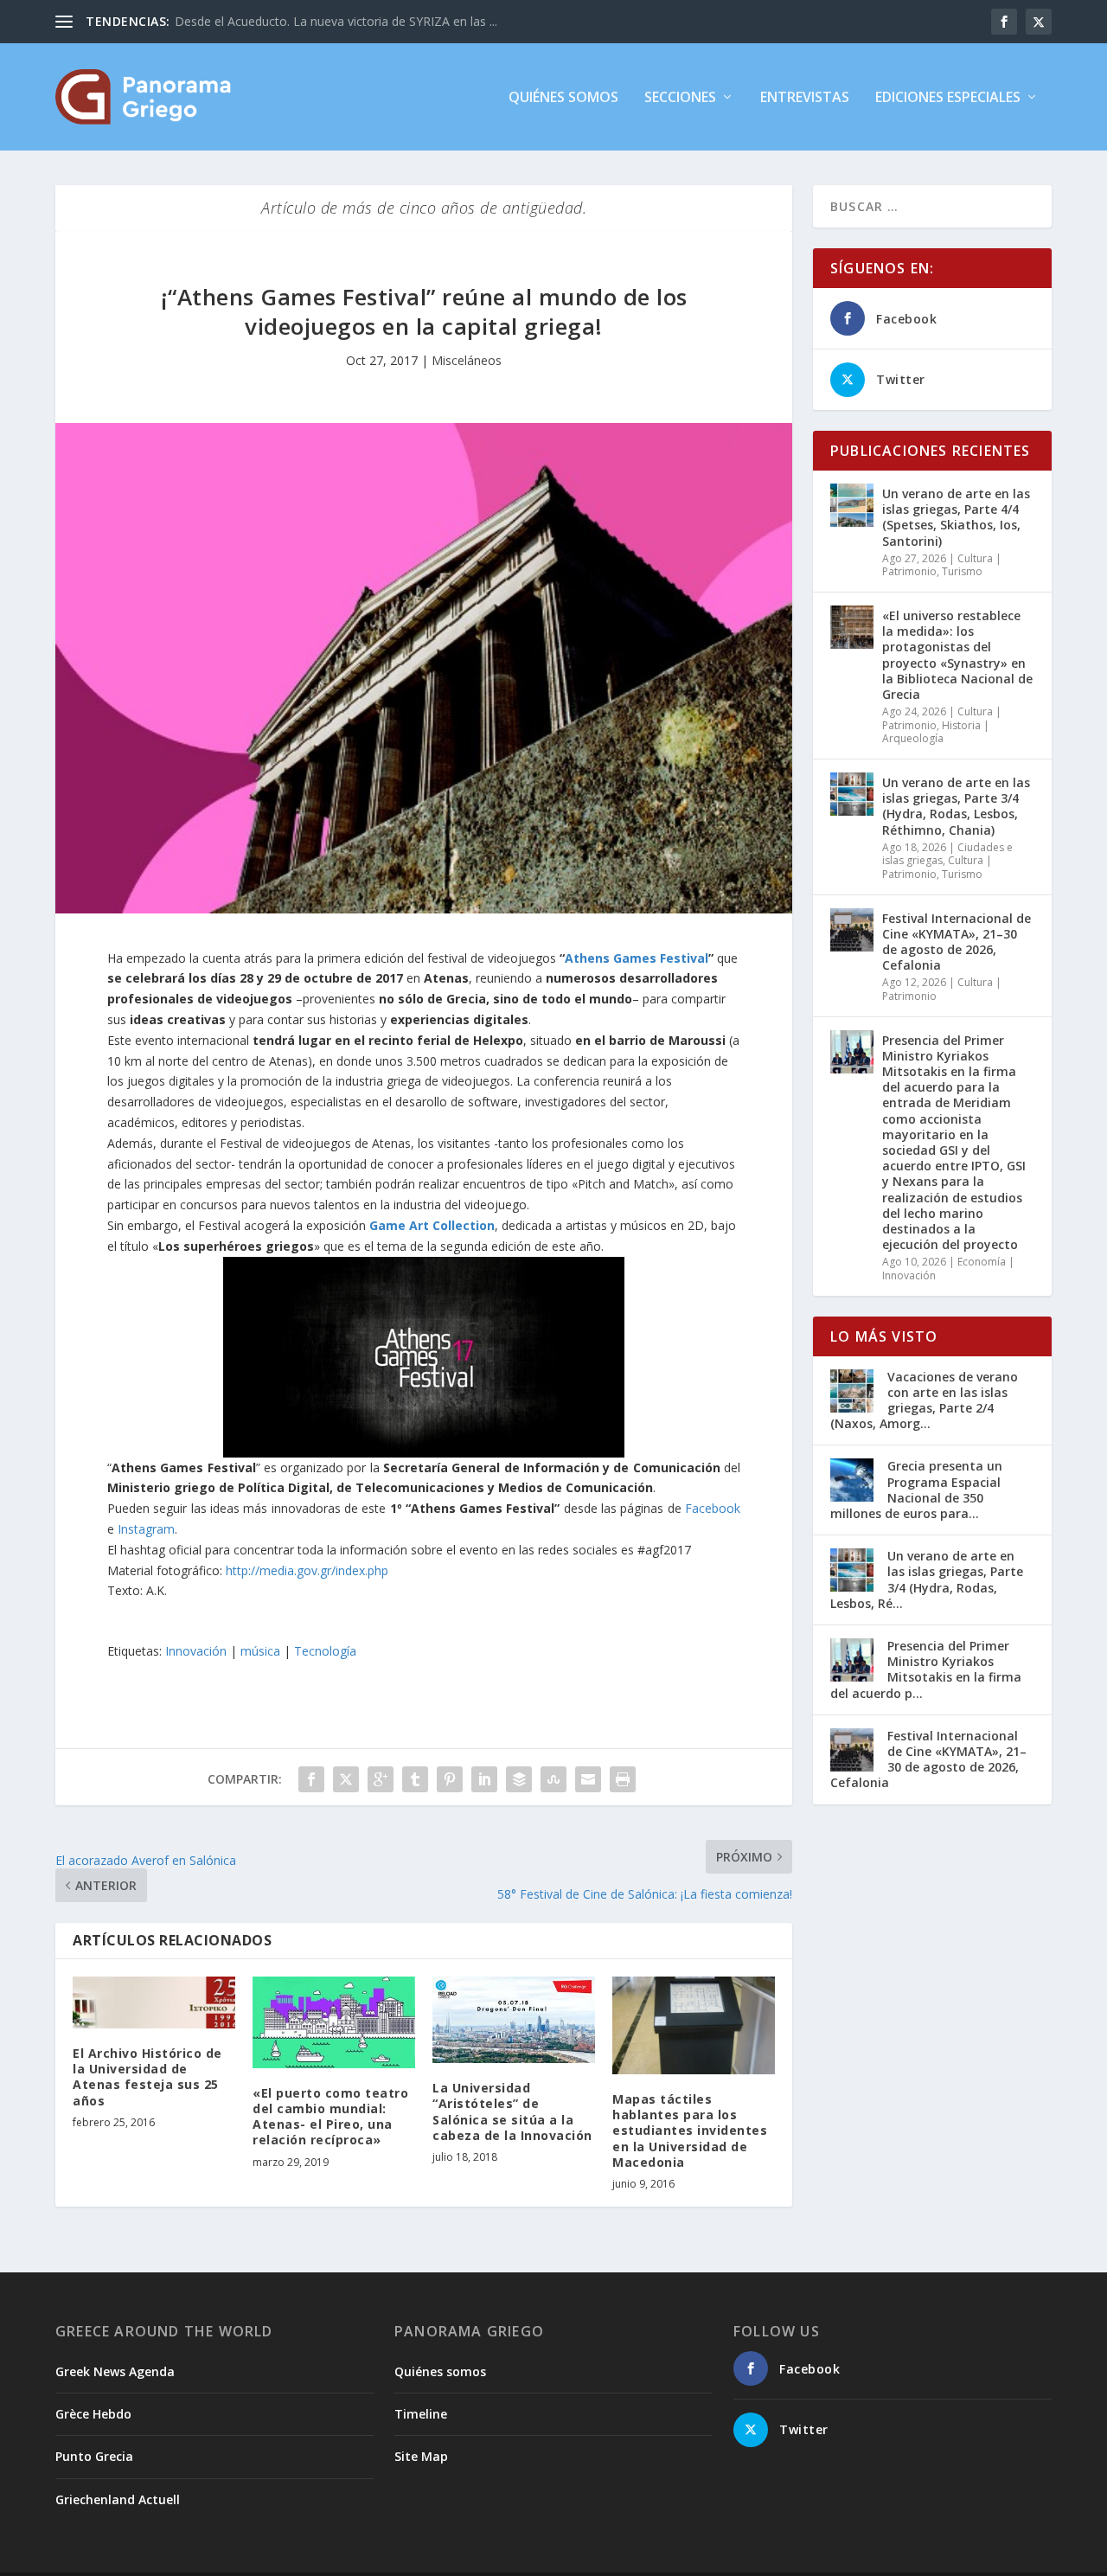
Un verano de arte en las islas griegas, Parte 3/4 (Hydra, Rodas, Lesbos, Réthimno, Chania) (956, 806)
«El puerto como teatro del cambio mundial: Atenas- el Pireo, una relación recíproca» (330, 2117)
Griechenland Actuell (118, 2499)
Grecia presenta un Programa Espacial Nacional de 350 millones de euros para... (916, 1490)
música (260, 1651)
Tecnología (325, 1651)
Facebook (713, 1508)
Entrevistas (805, 98)
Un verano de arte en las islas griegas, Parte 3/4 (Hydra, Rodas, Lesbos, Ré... (927, 1580)
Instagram (146, 1529)
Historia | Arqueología (936, 732)
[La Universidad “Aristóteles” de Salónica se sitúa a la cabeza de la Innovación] (514, 2020)
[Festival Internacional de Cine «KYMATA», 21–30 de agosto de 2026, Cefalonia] (852, 930)
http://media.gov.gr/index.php (307, 1570)
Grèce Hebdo (93, 2414)
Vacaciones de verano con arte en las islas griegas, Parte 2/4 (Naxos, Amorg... (924, 1400)
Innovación (196, 1651)
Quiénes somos (563, 98)
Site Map (421, 2456)
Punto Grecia (94, 2456)
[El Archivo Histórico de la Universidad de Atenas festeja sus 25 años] (154, 2002)
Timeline (421, 2414)
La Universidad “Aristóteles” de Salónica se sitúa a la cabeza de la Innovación (512, 2111)
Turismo (962, 571)
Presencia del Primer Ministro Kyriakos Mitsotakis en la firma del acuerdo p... (926, 1669)
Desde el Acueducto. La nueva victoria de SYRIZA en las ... (336, 21)
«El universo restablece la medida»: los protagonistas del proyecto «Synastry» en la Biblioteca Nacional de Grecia (957, 655)
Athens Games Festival (637, 958)
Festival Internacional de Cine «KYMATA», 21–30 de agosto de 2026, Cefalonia (957, 942)
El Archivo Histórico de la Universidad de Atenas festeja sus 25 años (147, 2077)
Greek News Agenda (115, 2371)
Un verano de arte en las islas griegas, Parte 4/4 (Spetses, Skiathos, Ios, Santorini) (956, 517)
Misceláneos (467, 360)
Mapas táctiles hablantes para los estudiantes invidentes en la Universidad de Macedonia (690, 2131)
